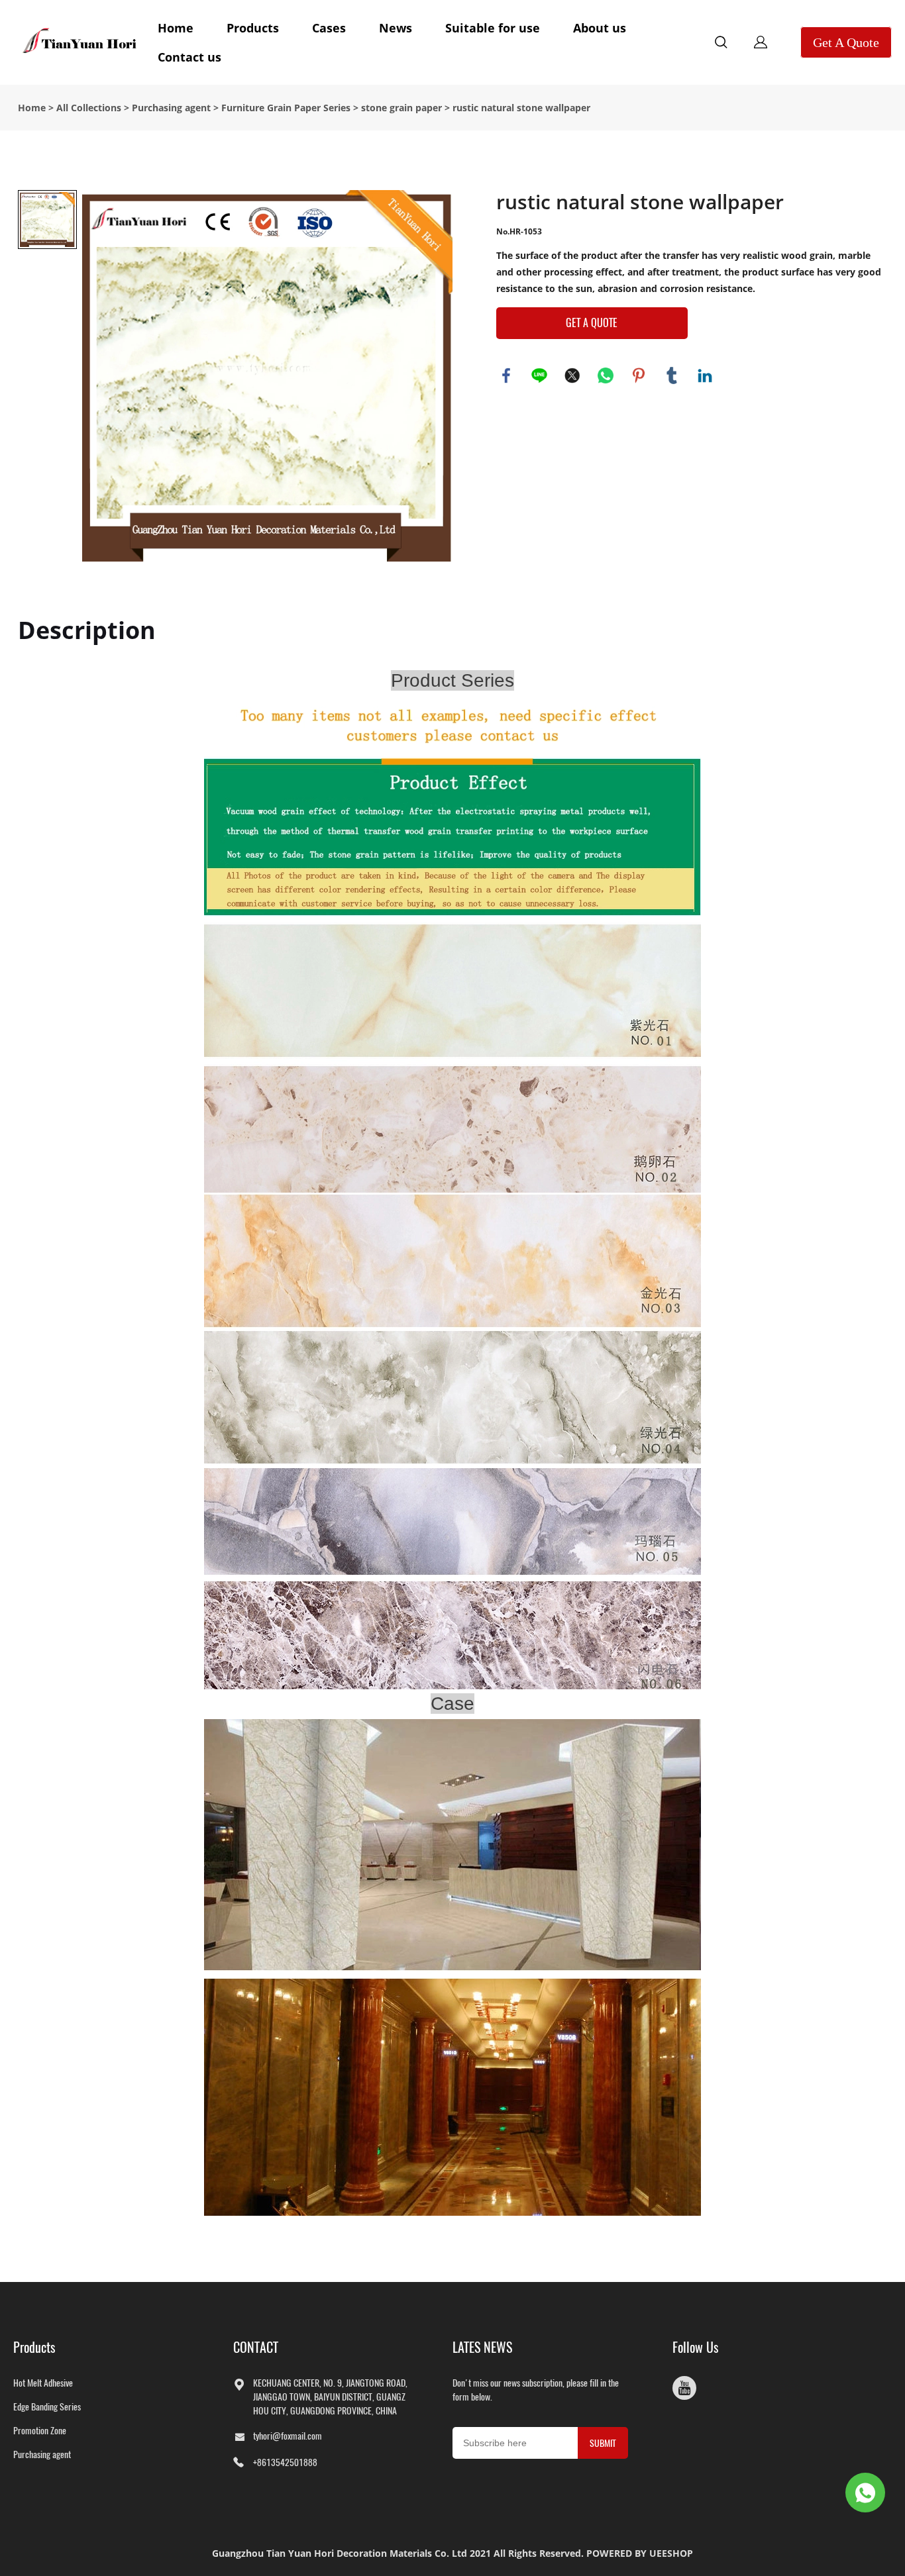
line (539, 375)
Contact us (189, 57)
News (396, 28)
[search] (721, 44)
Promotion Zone (40, 2431)
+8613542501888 (285, 2462)
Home (176, 28)
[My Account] (761, 42)
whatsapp (606, 375)
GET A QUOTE (592, 323)
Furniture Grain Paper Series (286, 108)
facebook (506, 375)
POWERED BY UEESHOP (640, 2553)
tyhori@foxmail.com (288, 2436)
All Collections (89, 108)
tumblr (672, 375)
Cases (329, 28)
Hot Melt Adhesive (43, 2383)
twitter (572, 375)
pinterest (639, 375)
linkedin (705, 375)
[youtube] (684, 2388)
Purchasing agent (171, 108)
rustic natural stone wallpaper (521, 108)
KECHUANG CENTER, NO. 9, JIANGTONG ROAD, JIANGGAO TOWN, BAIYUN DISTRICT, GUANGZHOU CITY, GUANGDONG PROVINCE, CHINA (330, 2397)
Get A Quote (846, 42)
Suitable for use (493, 28)
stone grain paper (401, 108)
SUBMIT (603, 2443)
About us (600, 28)
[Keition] (865, 2493)
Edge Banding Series (47, 2407)
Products (253, 28)
